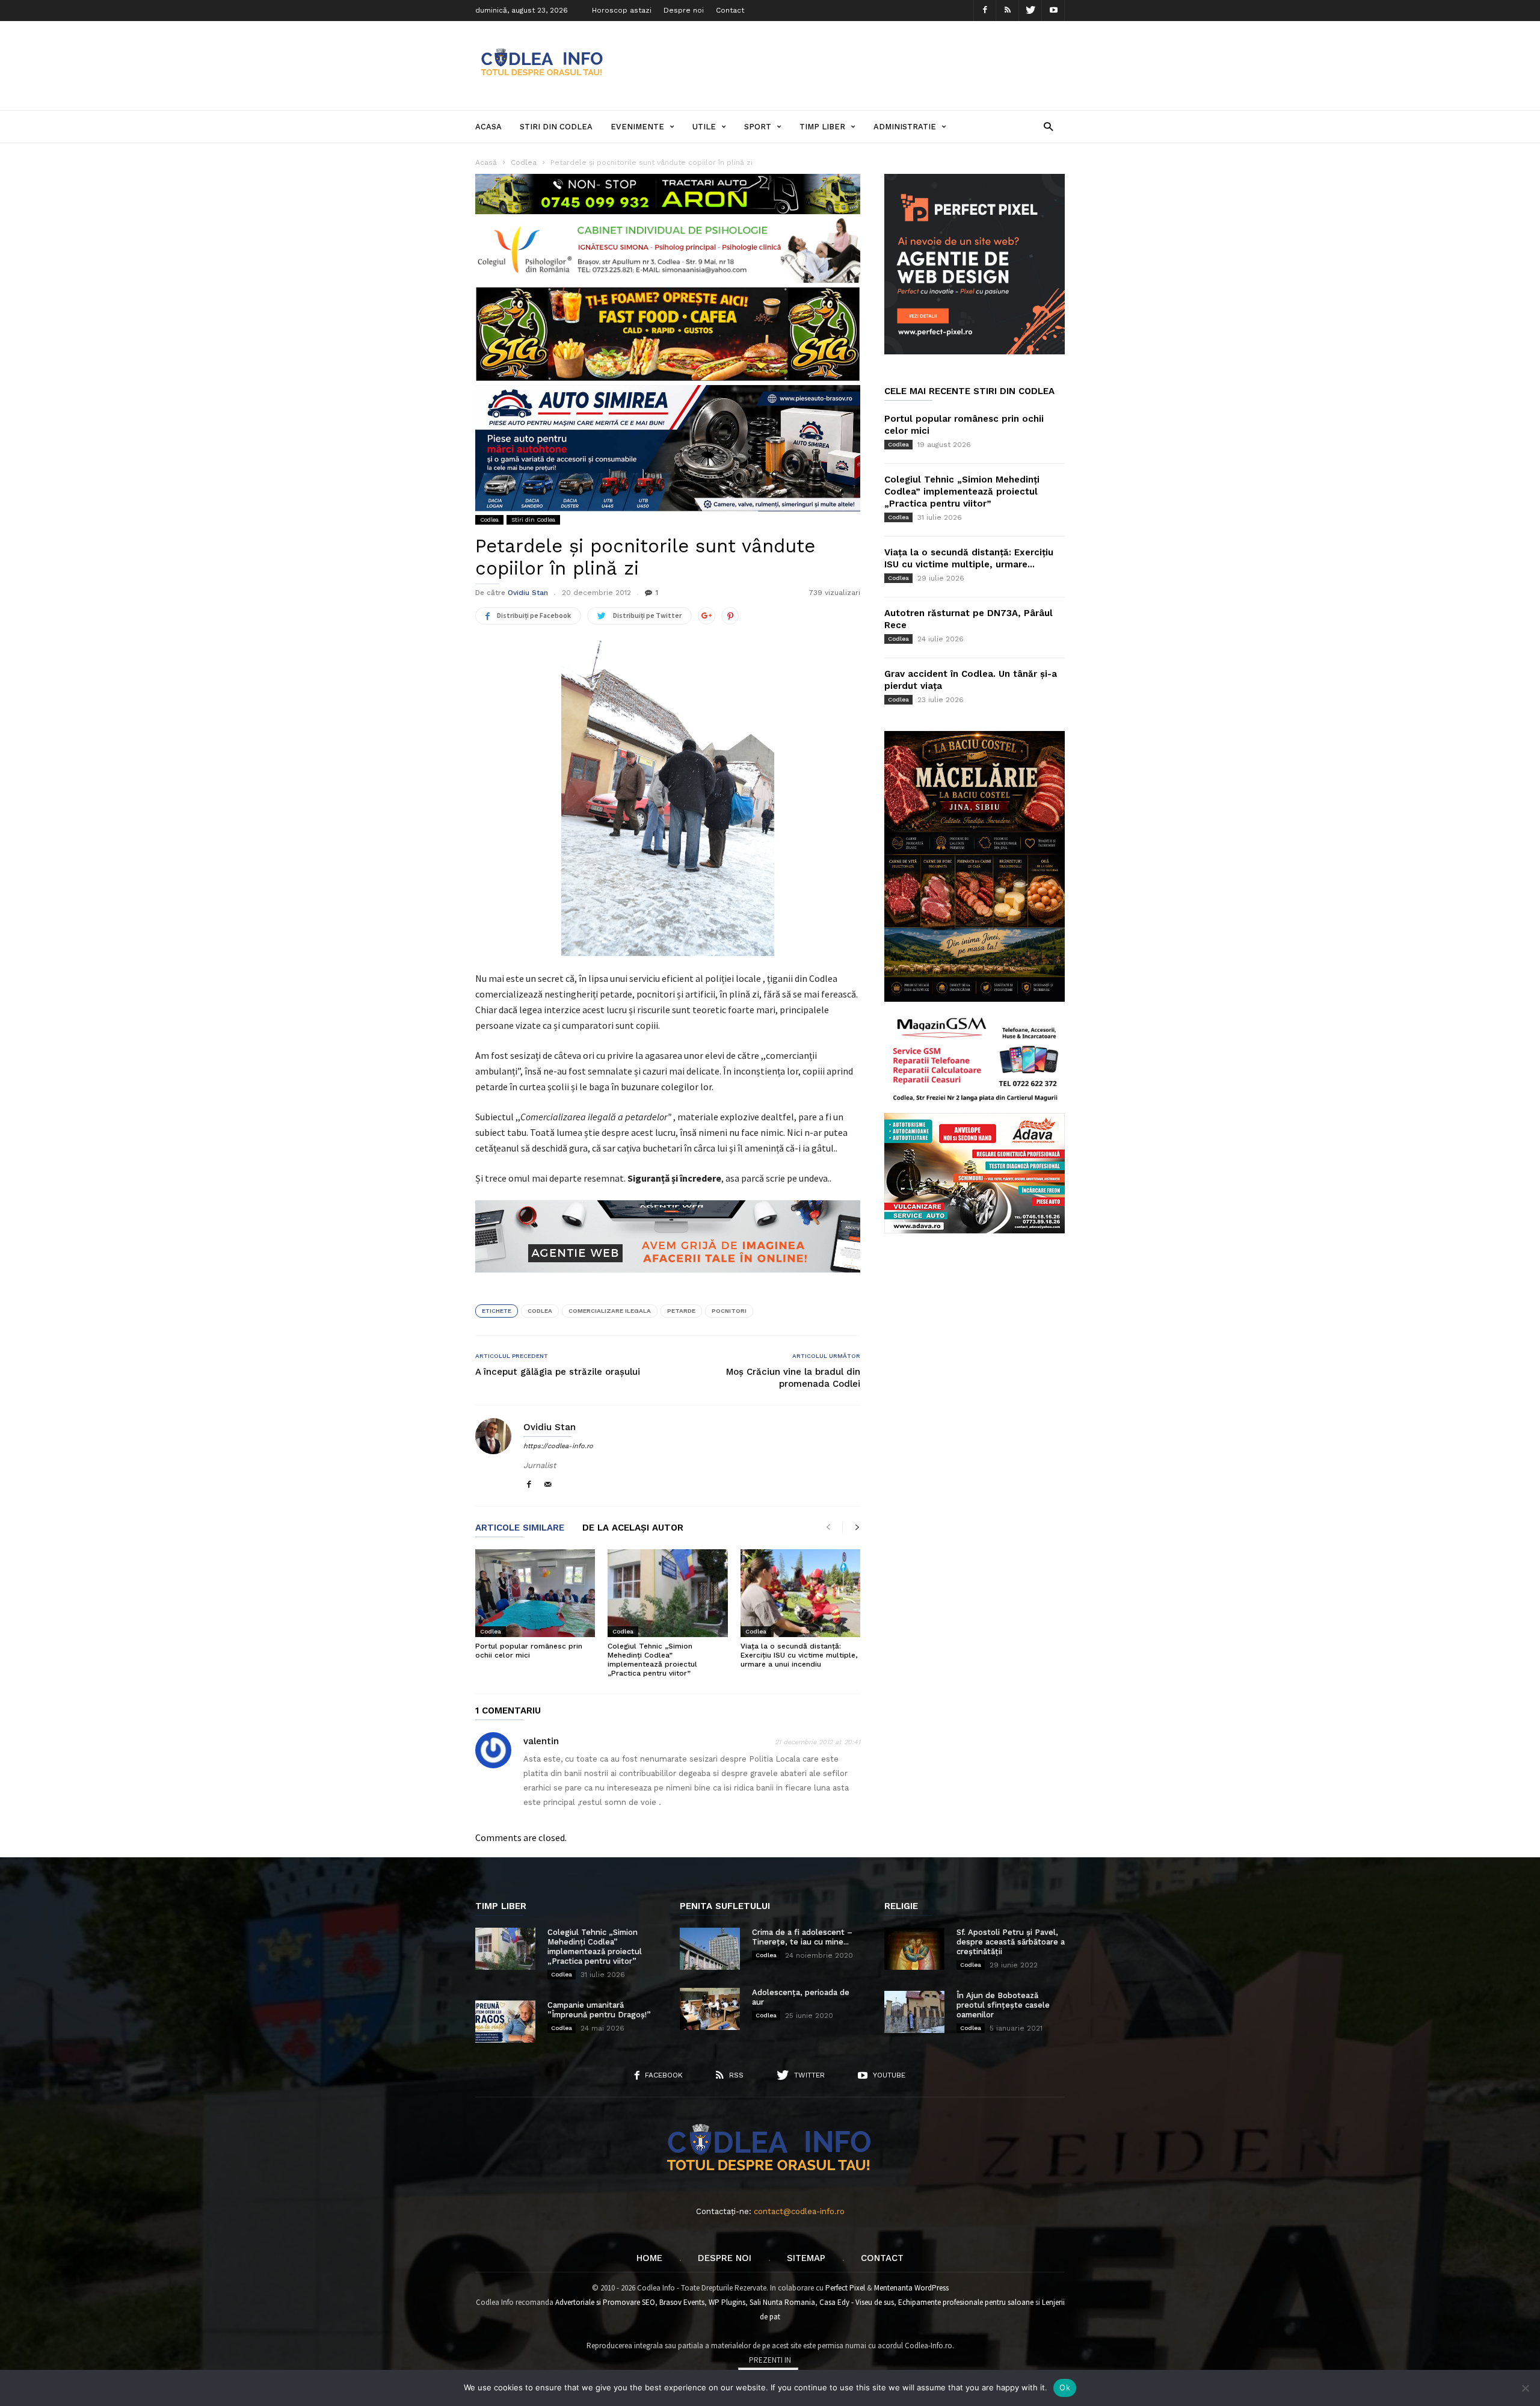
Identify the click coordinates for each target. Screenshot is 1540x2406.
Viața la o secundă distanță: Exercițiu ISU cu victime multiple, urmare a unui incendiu (799, 1655)
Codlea (489, 520)
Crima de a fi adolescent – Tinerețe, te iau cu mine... (802, 1937)
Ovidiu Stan (528, 593)
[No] (1525, 2388)
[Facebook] (985, 11)
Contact (730, 10)
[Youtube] (1053, 11)
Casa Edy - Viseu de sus (857, 2302)
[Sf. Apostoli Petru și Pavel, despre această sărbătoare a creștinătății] (914, 1949)
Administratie (905, 127)
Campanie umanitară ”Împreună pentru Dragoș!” (599, 2010)
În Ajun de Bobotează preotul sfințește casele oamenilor (1003, 2005)
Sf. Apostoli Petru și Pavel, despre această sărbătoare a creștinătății (1011, 1942)
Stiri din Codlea (556, 127)
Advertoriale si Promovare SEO (605, 2302)
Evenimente (637, 127)
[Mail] (548, 1485)
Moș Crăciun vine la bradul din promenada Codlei (793, 1378)
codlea (540, 1311)
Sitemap (806, 2258)
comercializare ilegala (610, 1311)
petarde (681, 1311)
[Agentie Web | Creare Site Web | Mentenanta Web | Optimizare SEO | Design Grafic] (668, 1282)
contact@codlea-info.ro (799, 2211)
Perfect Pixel (845, 2288)
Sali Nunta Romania (782, 2302)
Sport (758, 127)
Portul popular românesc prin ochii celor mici (529, 1651)
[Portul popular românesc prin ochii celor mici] (535, 1593)
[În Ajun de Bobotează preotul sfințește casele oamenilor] (914, 2012)
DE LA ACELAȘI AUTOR (633, 1528)
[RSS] (1008, 11)
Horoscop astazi (622, 10)
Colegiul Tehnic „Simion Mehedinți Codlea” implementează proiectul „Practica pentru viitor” (652, 1660)
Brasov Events (682, 2302)
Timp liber (822, 127)
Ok (1065, 2387)
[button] (1048, 126)
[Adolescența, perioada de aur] (710, 2009)
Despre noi (684, 10)
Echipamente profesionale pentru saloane (966, 2302)
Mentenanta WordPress (911, 2288)
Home (649, 2258)
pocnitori (729, 1311)
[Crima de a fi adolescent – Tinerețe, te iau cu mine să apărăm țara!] (710, 1949)
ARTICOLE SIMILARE (520, 1528)
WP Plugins (727, 2302)
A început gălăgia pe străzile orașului (558, 1372)
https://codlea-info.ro (558, 1446)
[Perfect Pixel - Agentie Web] (975, 352)
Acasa (488, 127)
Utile (704, 127)
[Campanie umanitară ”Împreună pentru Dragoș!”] (505, 2022)
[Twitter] (1030, 11)
